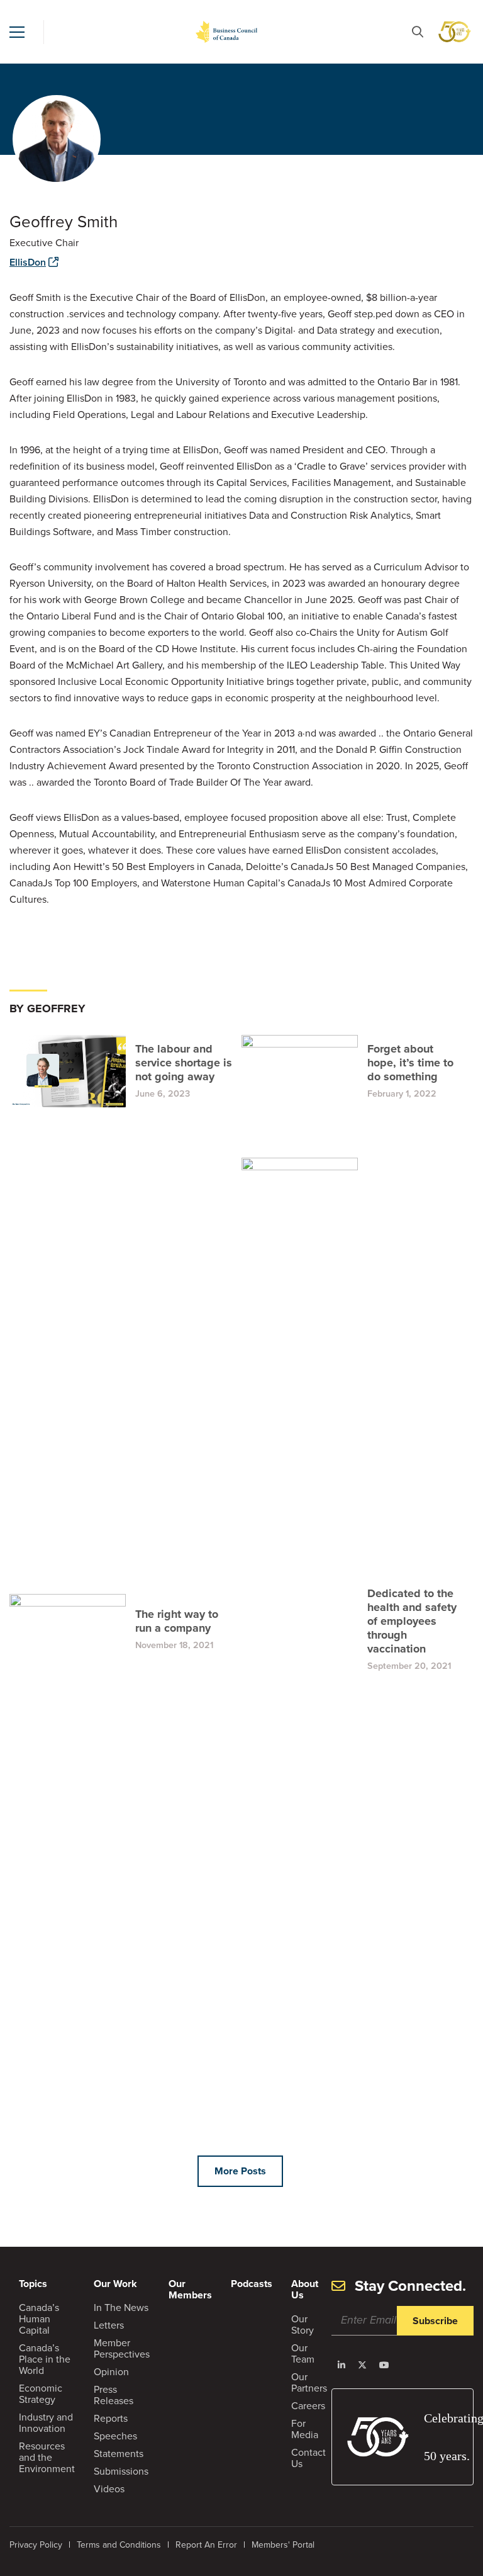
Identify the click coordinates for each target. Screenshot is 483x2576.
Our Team (303, 2353)
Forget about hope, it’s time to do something (410, 1063)
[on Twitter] (362, 2365)
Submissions (121, 2471)
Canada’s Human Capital (39, 2319)
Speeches (115, 2436)
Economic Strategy (41, 2394)
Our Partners (309, 2382)
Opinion (111, 2372)
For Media (305, 2429)
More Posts (240, 2171)
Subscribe (435, 2321)
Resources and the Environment (47, 2457)
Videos (109, 2489)
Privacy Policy (36, 2545)
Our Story (303, 2325)
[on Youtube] (384, 2365)
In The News (121, 2308)
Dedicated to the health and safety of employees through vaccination (412, 1621)
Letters (109, 2325)
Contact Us (308, 2458)
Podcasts (252, 2284)
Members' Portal (283, 2545)
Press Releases (114, 2395)
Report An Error (206, 2545)
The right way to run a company (177, 1621)
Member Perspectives (122, 2348)
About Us (305, 2289)
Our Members (190, 2289)
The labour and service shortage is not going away (184, 1063)
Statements (119, 2454)
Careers (308, 2406)
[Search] (418, 32)
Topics (33, 2284)
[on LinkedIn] (341, 2365)
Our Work (115, 2284)
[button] (17, 32)
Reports (111, 2418)
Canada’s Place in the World (45, 2359)
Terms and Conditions (119, 2545)
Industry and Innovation (46, 2423)
